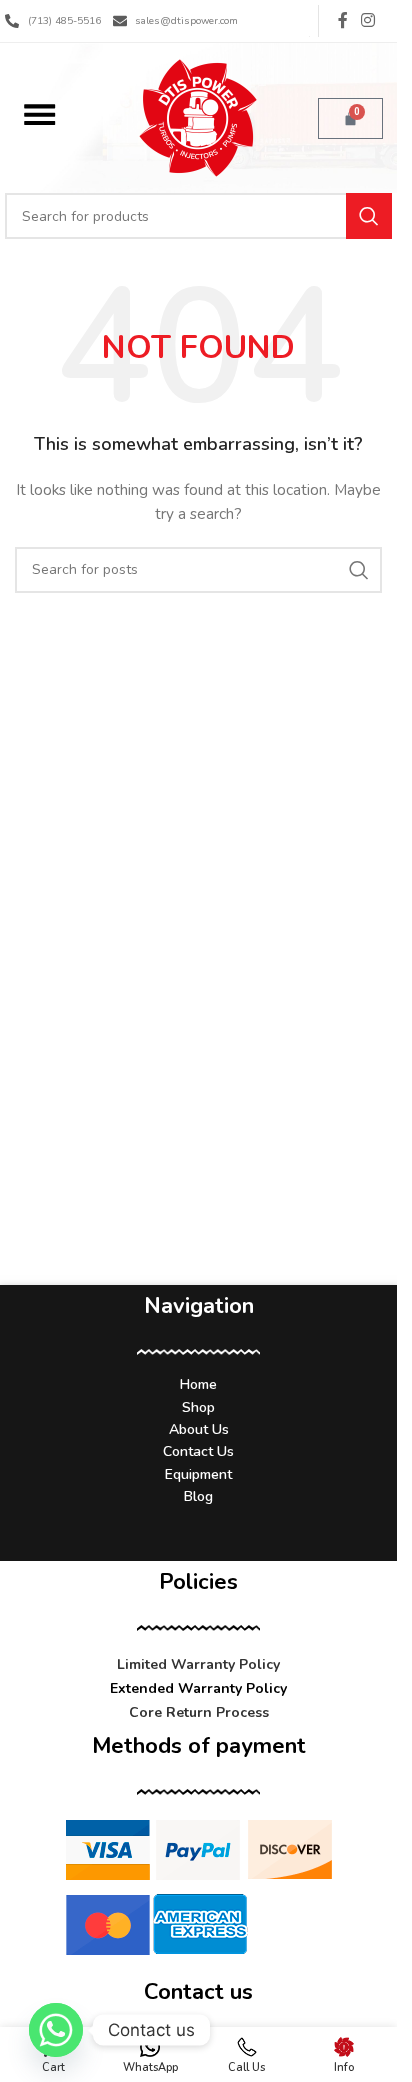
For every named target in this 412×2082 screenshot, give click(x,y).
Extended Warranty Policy (198, 1688)
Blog (198, 1496)
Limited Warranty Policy (198, 1664)
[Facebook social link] (343, 20)
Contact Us (198, 1451)
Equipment (198, 1474)
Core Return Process (199, 1712)
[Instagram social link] (368, 20)
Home (198, 1384)
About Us (199, 1429)
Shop (198, 1407)
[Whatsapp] (56, 2030)
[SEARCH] (369, 216)
